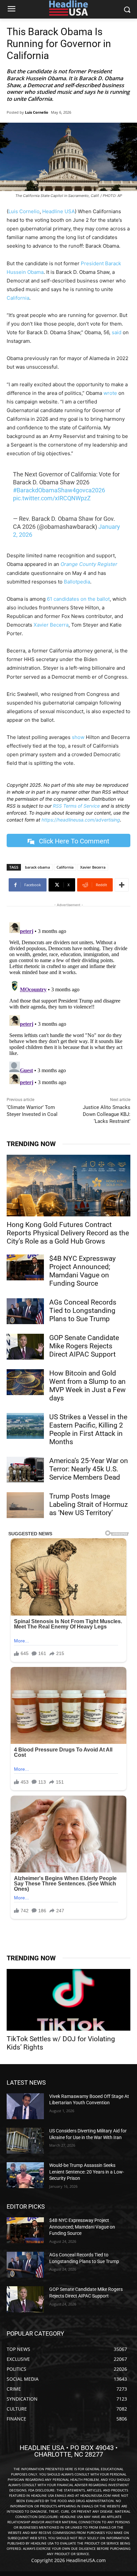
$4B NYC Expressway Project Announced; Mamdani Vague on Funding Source (82, 1271)
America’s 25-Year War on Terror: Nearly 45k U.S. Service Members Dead (89, 1469)
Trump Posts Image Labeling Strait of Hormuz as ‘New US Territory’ (88, 1504)
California (18, 298)
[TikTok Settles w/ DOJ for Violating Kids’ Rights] (68, 2000)
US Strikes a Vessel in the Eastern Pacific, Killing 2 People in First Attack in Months (88, 1429)
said (117, 332)
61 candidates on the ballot (78, 599)
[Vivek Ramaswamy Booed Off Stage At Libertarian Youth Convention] (25, 2106)
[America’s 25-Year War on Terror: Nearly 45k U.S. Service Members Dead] (25, 1470)
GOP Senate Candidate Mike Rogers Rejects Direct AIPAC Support (84, 1346)
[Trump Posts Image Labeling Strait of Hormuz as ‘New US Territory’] (25, 1505)
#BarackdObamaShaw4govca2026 (59, 490)
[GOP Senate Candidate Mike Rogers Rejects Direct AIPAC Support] (25, 1347)
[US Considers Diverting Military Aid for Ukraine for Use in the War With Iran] (25, 2141)
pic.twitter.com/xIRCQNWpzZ (52, 498)
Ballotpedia (77, 582)
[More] (122, 885)
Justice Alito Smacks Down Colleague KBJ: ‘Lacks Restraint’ (107, 1114)
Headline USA (59, 211)
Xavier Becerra (51, 625)
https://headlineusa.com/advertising (81, 820)
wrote (110, 393)
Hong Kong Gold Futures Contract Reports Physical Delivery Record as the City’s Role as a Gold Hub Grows (68, 1233)
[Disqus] (68, 1003)
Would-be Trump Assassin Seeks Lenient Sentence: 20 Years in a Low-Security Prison (87, 2172)
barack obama (37, 867)
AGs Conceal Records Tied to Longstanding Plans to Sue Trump (83, 1311)
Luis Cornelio (37, 112)
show (78, 737)
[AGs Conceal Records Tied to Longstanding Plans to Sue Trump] (25, 1311)
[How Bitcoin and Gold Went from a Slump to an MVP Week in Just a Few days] (25, 1382)
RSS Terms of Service (76, 806)
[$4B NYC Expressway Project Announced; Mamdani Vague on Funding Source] (25, 1267)
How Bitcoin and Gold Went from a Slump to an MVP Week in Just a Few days (87, 1386)
